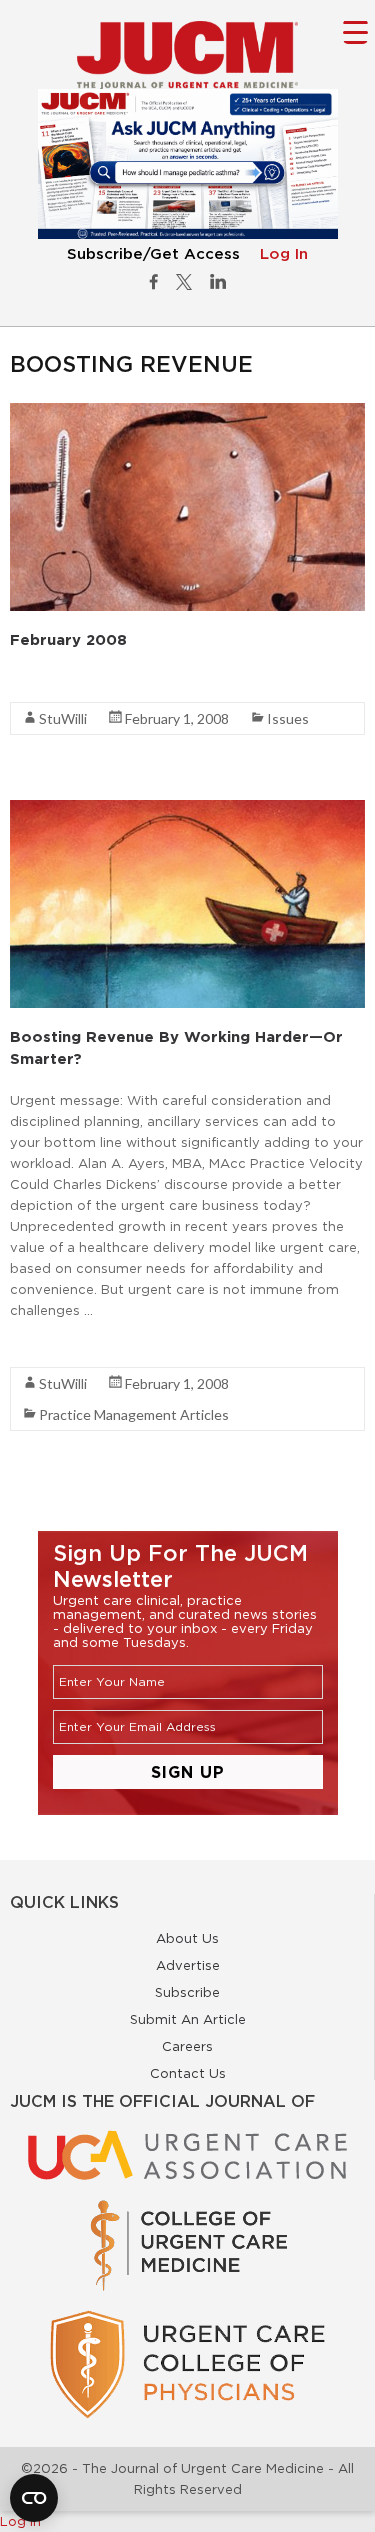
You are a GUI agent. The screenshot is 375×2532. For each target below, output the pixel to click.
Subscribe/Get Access (153, 254)
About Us (187, 1938)
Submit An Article (188, 2019)
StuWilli (63, 718)
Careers (187, 2046)
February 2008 (68, 639)
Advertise (188, 1965)
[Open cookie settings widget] (34, 2498)
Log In (284, 254)
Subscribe (187, 1992)
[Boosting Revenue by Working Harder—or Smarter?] (187, 810)
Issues (288, 718)
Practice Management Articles (134, 1414)
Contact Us (188, 2073)
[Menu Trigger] (355, 31)
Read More (45, 681)
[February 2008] (187, 413)
